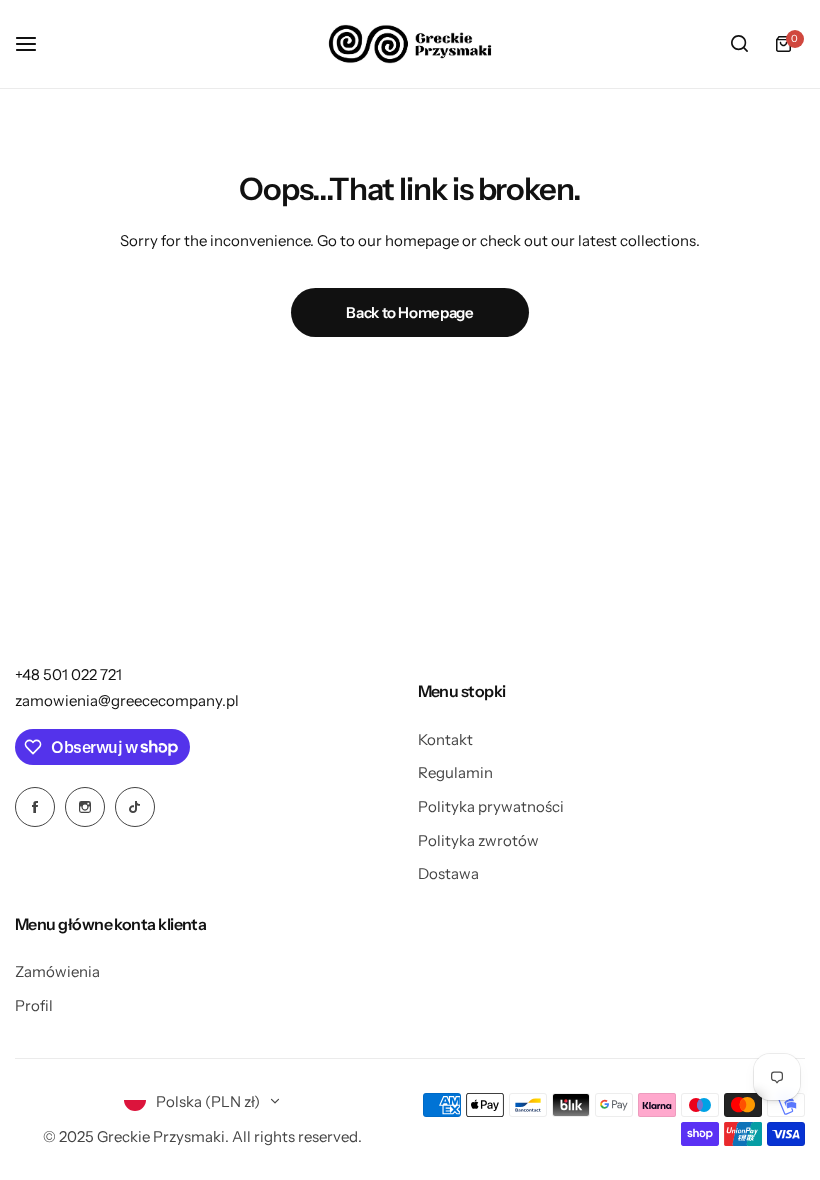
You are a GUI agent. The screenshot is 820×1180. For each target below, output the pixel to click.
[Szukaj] (739, 44)
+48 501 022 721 (68, 674)
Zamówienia (57, 971)
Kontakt (445, 739)
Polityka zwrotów (478, 840)
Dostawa (448, 873)
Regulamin (455, 772)
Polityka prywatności (491, 806)
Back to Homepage (409, 312)
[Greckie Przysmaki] (410, 44)
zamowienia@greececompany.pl (127, 700)
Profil (34, 1005)
